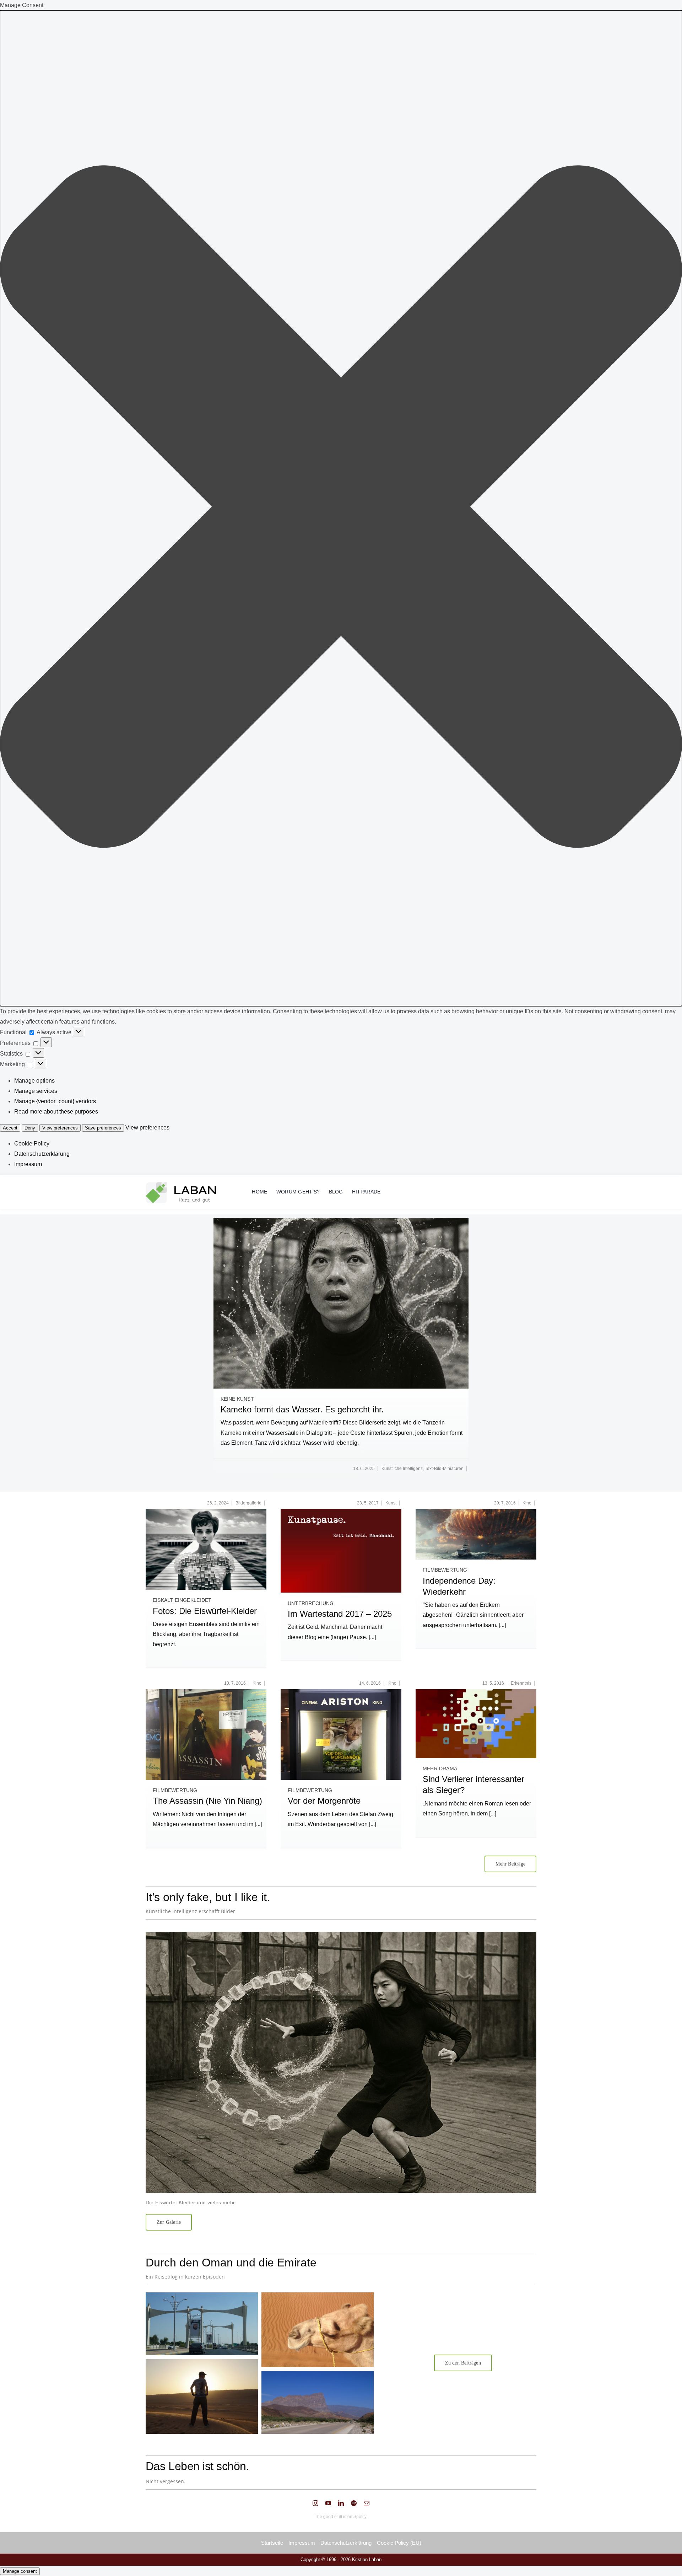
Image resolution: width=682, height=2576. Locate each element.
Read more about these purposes (56, 1112)
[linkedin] (341, 2503)
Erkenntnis (521, 1683)
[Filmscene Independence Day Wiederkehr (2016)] (476, 1512)
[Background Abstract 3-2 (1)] (476, 1692)
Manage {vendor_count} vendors (55, 1101)
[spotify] (354, 2503)
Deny (30, 1128)
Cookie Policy (32, 1144)
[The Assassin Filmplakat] (206, 1692)
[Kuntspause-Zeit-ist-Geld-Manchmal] (341, 1512)
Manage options (34, 1081)
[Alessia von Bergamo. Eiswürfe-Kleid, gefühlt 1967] (206, 1512)
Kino (527, 1503)
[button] (341, 508)
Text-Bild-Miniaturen (444, 1469)
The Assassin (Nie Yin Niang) (207, 1801)
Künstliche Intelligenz (402, 1469)
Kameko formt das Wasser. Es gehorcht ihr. (302, 1409)
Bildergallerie (248, 1503)
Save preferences (103, 1128)
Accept (10, 1128)
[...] (372, 1637)
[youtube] (328, 2503)
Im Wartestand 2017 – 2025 (340, 1614)
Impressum (28, 1164)
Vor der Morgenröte (324, 1801)
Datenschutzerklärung (42, 1154)
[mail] (367, 2503)
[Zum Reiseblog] (260, 2363)
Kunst (391, 1503)
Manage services (36, 1091)
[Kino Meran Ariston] (341, 1692)
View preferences (60, 1128)
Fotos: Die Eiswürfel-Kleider (205, 1611)
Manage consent (20, 2571)
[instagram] (315, 2503)
